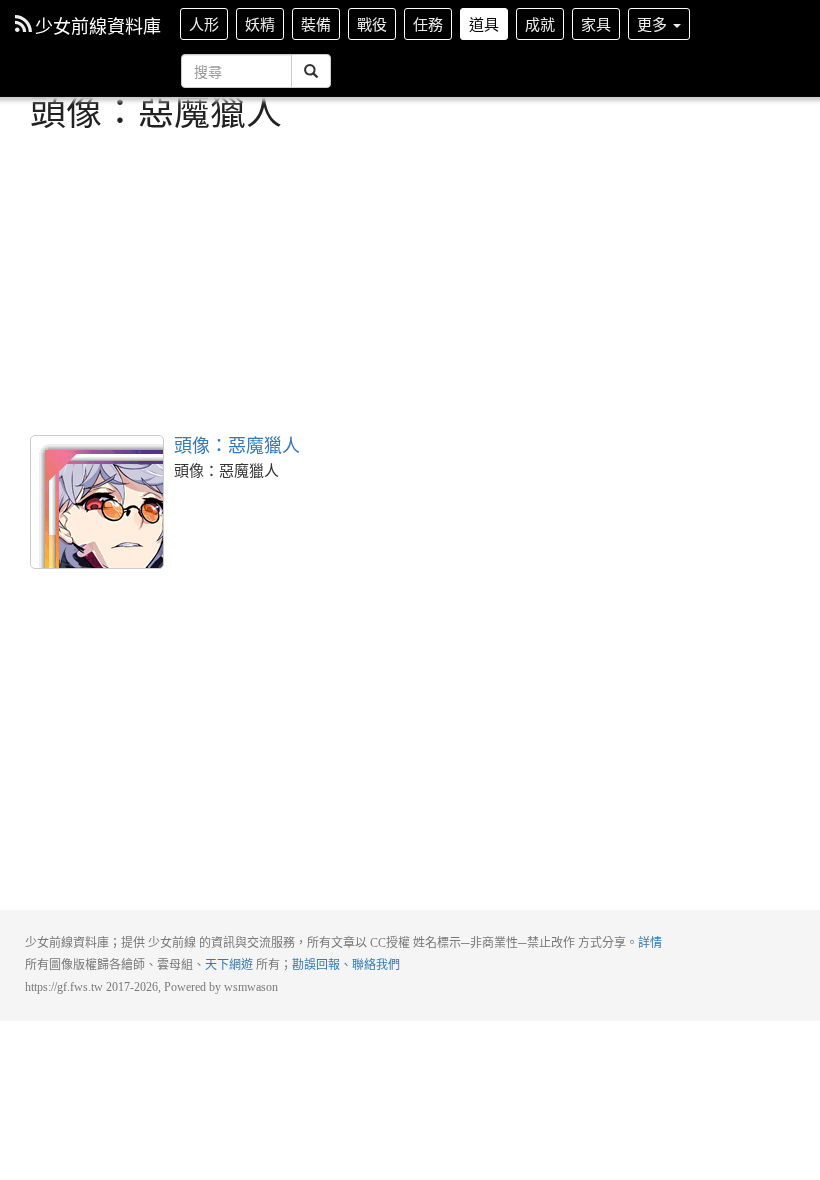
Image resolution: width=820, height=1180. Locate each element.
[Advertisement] (410, 280)
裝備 (316, 23)
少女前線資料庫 (98, 25)
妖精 (260, 23)
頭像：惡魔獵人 (97, 502)
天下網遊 (229, 965)
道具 (484, 23)
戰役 (372, 23)
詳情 (650, 943)
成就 (540, 23)
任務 (428, 23)
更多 (654, 23)
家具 (596, 23)
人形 (204, 23)
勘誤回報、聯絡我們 (346, 965)
